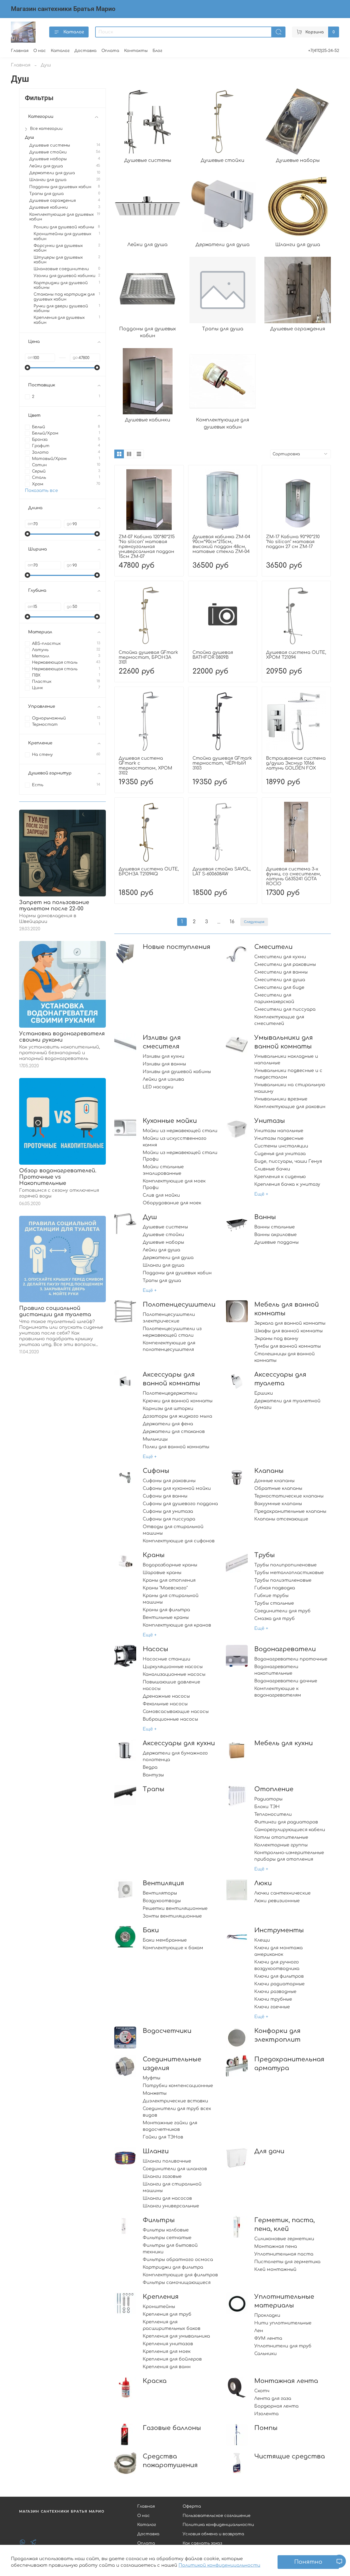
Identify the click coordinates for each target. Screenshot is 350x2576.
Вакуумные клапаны (278, 1504)
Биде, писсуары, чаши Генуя (288, 1161)
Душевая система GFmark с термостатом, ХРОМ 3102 (145, 766)
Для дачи (269, 2151)
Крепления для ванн (167, 2367)
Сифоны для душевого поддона (180, 1504)
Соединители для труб (282, 1611)
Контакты (136, 51)
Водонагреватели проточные (291, 1659)
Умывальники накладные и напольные (286, 1060)
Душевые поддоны (276, 1242)
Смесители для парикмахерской (274, 998)
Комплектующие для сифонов (179, 1541)
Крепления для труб (167, 2314)
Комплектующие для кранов (177, 1625)
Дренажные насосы (166, 1696)
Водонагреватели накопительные (276, 1670)
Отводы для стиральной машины (173, 1530)
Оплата (110, 51)
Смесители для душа (280, 980)
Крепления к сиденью (280, 1177)
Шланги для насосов (167, 2198)
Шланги (156, 2151)
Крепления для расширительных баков (172, 2325)
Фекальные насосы (165, 1704)
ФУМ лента (268, 2338)
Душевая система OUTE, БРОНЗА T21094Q (149, 872)
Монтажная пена (276, 2246)
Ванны (265, 1217)
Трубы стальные (274, 1603)
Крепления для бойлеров (172, 2359)
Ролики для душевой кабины (64, 227)
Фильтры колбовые (166, 2230)
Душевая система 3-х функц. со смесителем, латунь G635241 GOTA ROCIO (294, 876)
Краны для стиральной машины (171, 1599)
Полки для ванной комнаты (176, 1447)
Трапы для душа (162, 1281)
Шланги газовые (162, 2176)
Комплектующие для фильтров (180, 2275)
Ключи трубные (273, 1999)
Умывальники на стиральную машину (290, 1088)
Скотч (262, 2391)
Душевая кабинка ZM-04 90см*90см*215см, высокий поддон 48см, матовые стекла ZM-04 (221, 544)
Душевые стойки (163, 1235)
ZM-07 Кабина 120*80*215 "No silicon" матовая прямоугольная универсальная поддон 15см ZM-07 (147, 547)
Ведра (150, 1767)
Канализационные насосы (174, 1674)
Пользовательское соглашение (217, 2516)
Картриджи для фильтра (173, 2267)
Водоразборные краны (170, 1565)
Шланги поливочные (167, 2161)
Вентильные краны (166, 1618)
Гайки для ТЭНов (163, 2137)
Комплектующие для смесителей (279, 1020)
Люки (263, 1883)
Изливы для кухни (164, 1056)
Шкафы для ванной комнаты (288, 1331)
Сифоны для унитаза (168, 1511)
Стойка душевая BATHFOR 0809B (213, 655)
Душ (150, 1217)
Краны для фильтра (166, 1610)
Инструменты (279, 1930)
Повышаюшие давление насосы (171, 1685)
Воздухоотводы (162, 1901)
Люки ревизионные (277, 1901)
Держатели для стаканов (174, 1432)
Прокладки (267, 2315)
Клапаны (269, 1471)
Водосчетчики (167, 2031)
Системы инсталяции (281, 1146)
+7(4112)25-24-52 (324, 51)
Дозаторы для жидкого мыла (177, 1416)
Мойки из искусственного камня (175, 1142)
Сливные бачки (272, 1169)
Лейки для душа (161, 1250)
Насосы (155, 1649)
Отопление (274, 1789)
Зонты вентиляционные (172, 1916)
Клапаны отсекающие (281, 1519)
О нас (40, 51)
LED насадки (158, 1087)
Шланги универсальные (171, 2206)
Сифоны (156, 1471)
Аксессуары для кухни (179, 1743)
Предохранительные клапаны (290, 1511)
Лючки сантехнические (282, 1893)
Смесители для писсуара (285, 1009)
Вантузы (153, 1775)
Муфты (151, 2078)
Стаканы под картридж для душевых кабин (64, 297)
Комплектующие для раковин (290, 1107)
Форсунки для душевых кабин (58, 248)
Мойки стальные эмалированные (163, 1170)
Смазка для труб (275, 1619)
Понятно (308, 2562)
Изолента (266, 2414)
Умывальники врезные (281, 1099)
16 (232, 922)
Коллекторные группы (281, 1845)
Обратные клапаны (278, 1488)
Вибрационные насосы (170, 1719)
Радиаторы (268, 1799)
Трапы (154, 1789)
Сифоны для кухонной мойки (177, 1488)
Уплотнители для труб (283, 2346)
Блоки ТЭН (267, 1807)
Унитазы (270, 1121)
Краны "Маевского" (165, 1588)
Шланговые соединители (61, 269)
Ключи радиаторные (279, 1984)
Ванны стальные (275, 1227)
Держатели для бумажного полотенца (175, 1756)
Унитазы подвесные (279, 1138)
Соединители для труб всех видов (177, 2112)
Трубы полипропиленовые (285, 1565)
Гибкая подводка (275, 1588)
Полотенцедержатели (170, 1393)
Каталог (74, 32)
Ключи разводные (275, 1992)
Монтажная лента (286, 2381)
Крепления (161, 2297)
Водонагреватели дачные (286, 1681)
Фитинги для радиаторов (286, 1822)
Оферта (192, 2506)
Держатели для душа (168, 1258)
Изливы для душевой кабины (177, 1072)
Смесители (273, 947)
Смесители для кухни (280, 957)
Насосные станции (167, 1659)
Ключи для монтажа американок (278, 1951)
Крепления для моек (167, 2351)
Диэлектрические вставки (175, 2101)
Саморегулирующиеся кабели (290, 1830)
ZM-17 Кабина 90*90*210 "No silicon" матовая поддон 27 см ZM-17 (293, 542)
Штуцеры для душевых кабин (58, 260)
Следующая (254, 922)
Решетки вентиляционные (175, 1908)
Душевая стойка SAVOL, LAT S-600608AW (222, 872)
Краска (155, 2381)
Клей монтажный (275, 2269)
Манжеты (155, 2093)
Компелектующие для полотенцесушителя (169, 1346)
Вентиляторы (160, 1893)
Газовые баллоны (172, 2428)
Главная (20, 51)
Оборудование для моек (172, 1203)
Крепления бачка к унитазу (287, 1184)
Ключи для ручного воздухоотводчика (277, 1965)
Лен (259, 2331)
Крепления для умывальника (176, 2336)
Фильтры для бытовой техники (170, 2249)
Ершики (264, 1393)
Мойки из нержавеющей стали (180, 1131)
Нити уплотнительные (283, 2323)
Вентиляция (163, 1883)
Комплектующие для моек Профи (174, 1184)
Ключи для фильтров (279, 1976)
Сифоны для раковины (169, 1481)
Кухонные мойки (170, 1121)
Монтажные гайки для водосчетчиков (170, 2126)
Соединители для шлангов (175, 2169)
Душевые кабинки (49, 207)
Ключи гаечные (272, 2007)
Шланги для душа (164, 1265)
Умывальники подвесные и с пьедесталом (288, 1074)
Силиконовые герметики (284, 2239)
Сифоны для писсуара (169, 1519)
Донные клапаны (274, 1481)
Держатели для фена (168, 1424)
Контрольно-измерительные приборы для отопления (289, 1856)
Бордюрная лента (276, 2406)
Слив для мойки (161, 1195)
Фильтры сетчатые (167, 2238)
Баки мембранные (165, 1940)
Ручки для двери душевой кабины (61, 308)
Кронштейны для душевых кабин (62, 236)
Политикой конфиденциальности (219, 2565)
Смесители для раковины (285, 964)
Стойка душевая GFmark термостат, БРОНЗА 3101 (148, 657)
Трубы (265, 1555)
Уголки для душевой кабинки (65, 276)
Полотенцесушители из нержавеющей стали (172, 1332)
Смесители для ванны (281, 972)
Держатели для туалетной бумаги (287, 1404)
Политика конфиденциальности (218, 2525)
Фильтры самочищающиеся (177, 2283)
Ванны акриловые (275, 1235)
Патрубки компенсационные (178, 2086)
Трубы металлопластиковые (289, 1573)
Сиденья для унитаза (280, 1154)
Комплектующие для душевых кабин (62, 217)
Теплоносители (273, 1814)
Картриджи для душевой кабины (61, 285)
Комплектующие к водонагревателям (278, 1692)
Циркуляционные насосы (173, 1667)
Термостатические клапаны (289, 1496)
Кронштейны (159, 2307)
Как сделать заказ (202, 2543)
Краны (154, 1555)
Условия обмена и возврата (213, 2534)
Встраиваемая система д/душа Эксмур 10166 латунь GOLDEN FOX (296, 763)
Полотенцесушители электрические (169, 1318)
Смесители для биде (279, 987)
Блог (157, 51)
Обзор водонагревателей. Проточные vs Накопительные (58, 1177)
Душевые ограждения (52, 200)
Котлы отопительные (281, 1837)
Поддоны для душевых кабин (177, 1273)
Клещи (262, 1940)
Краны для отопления (169, 1580)
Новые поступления (177, 947)
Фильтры (159, 2220)
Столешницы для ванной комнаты (285, 1357)
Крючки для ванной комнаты (178, 1401)
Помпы (266, 2428)
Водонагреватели (285, 1649)
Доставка (85, 51)
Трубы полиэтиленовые (283, 1580)
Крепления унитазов (168, 2344)
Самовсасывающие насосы (176, 1712)
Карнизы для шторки (168, 1409)
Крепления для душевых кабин (59, 320)
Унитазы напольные (279, 1131)
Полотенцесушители (179, 1305)
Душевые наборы (163, 1242)
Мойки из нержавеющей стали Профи (180, 1156)
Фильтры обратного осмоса (178, 2260)
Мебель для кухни (284, 1743)
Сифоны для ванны (165, 1496)
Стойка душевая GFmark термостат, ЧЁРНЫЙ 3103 (222, 763)
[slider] (28, 368)
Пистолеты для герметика (287, 2262)
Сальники (266, 2354)
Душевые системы (165, 1227)
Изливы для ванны (164, 1064)
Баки (151, 1930)
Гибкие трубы (271, 1596)
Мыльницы (155, 1439)
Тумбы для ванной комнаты (288, 1346)
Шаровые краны (162, 1573)
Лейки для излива (163, 1079)
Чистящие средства (290, 2456)
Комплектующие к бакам (173, 1948)
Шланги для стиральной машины (172, 2187)
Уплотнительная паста (284, 2254)
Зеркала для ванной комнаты (290, 1323)
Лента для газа (273, 2399)
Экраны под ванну (276, 1339)
